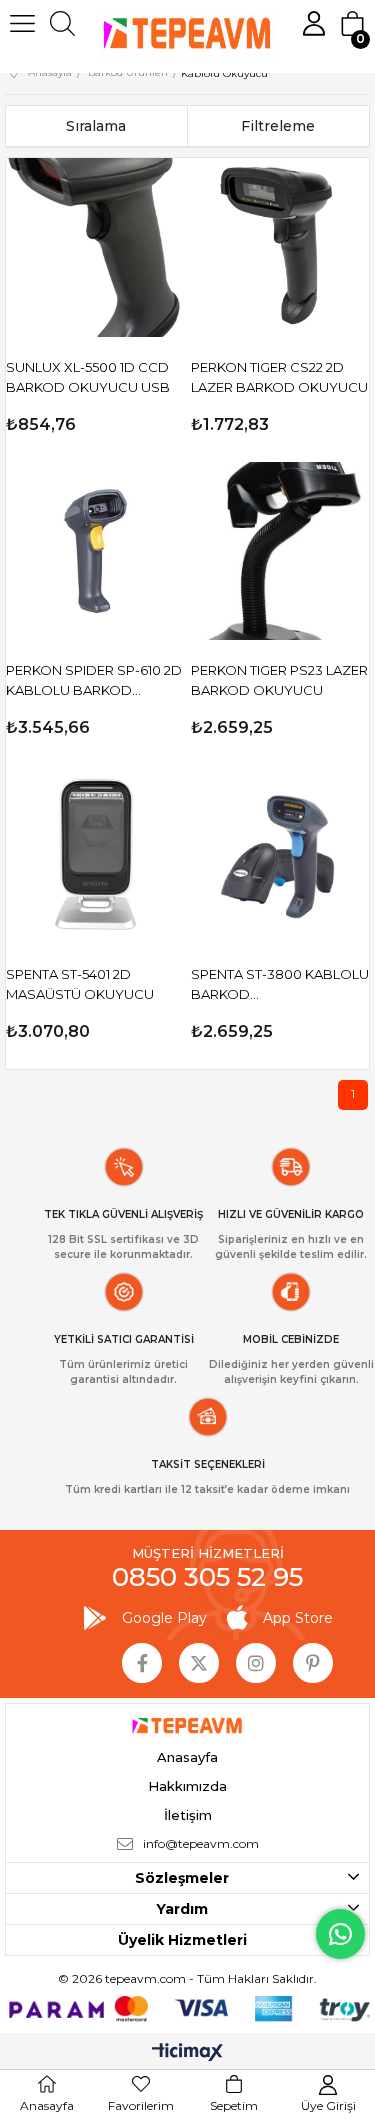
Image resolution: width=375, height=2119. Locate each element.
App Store (298, 1618)
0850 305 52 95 (207, 1577)
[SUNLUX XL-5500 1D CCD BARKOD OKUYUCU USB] (95, 247)
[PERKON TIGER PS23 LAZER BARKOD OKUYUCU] (280, 551)
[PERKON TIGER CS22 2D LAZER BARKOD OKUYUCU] (280, 247)
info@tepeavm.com (201, 1843)
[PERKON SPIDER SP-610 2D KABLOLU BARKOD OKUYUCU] (95, 551)
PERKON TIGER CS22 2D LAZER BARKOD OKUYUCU (279, 377)
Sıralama (96, 126)
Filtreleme (278, 126)
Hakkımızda (187, 1786)
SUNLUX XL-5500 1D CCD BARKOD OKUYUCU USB (88, 377)
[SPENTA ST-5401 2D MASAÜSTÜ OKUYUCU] (95, 854)
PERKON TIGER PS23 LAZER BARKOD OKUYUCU (279, 680)
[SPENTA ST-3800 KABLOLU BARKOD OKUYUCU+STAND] (280, 854)
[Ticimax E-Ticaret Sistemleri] (187, 2053)
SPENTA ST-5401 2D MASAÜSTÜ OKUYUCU (80, 984)
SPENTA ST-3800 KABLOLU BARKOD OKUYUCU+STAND (280, 985)
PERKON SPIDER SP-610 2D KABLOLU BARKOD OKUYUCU (94, 681)
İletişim (188, 1815)
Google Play (164, 1618)
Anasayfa (187, 1757)
